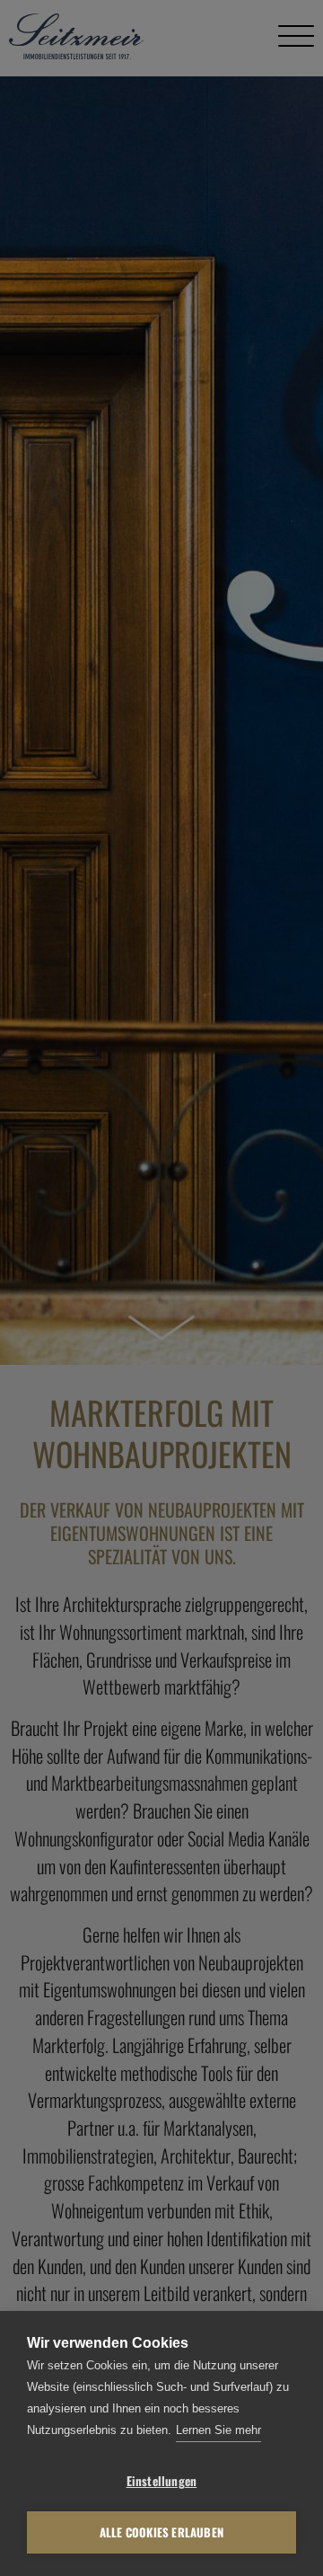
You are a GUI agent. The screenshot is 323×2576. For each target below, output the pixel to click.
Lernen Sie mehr (218, 2430)
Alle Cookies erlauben (161, 2532)
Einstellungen (162, 2481)
